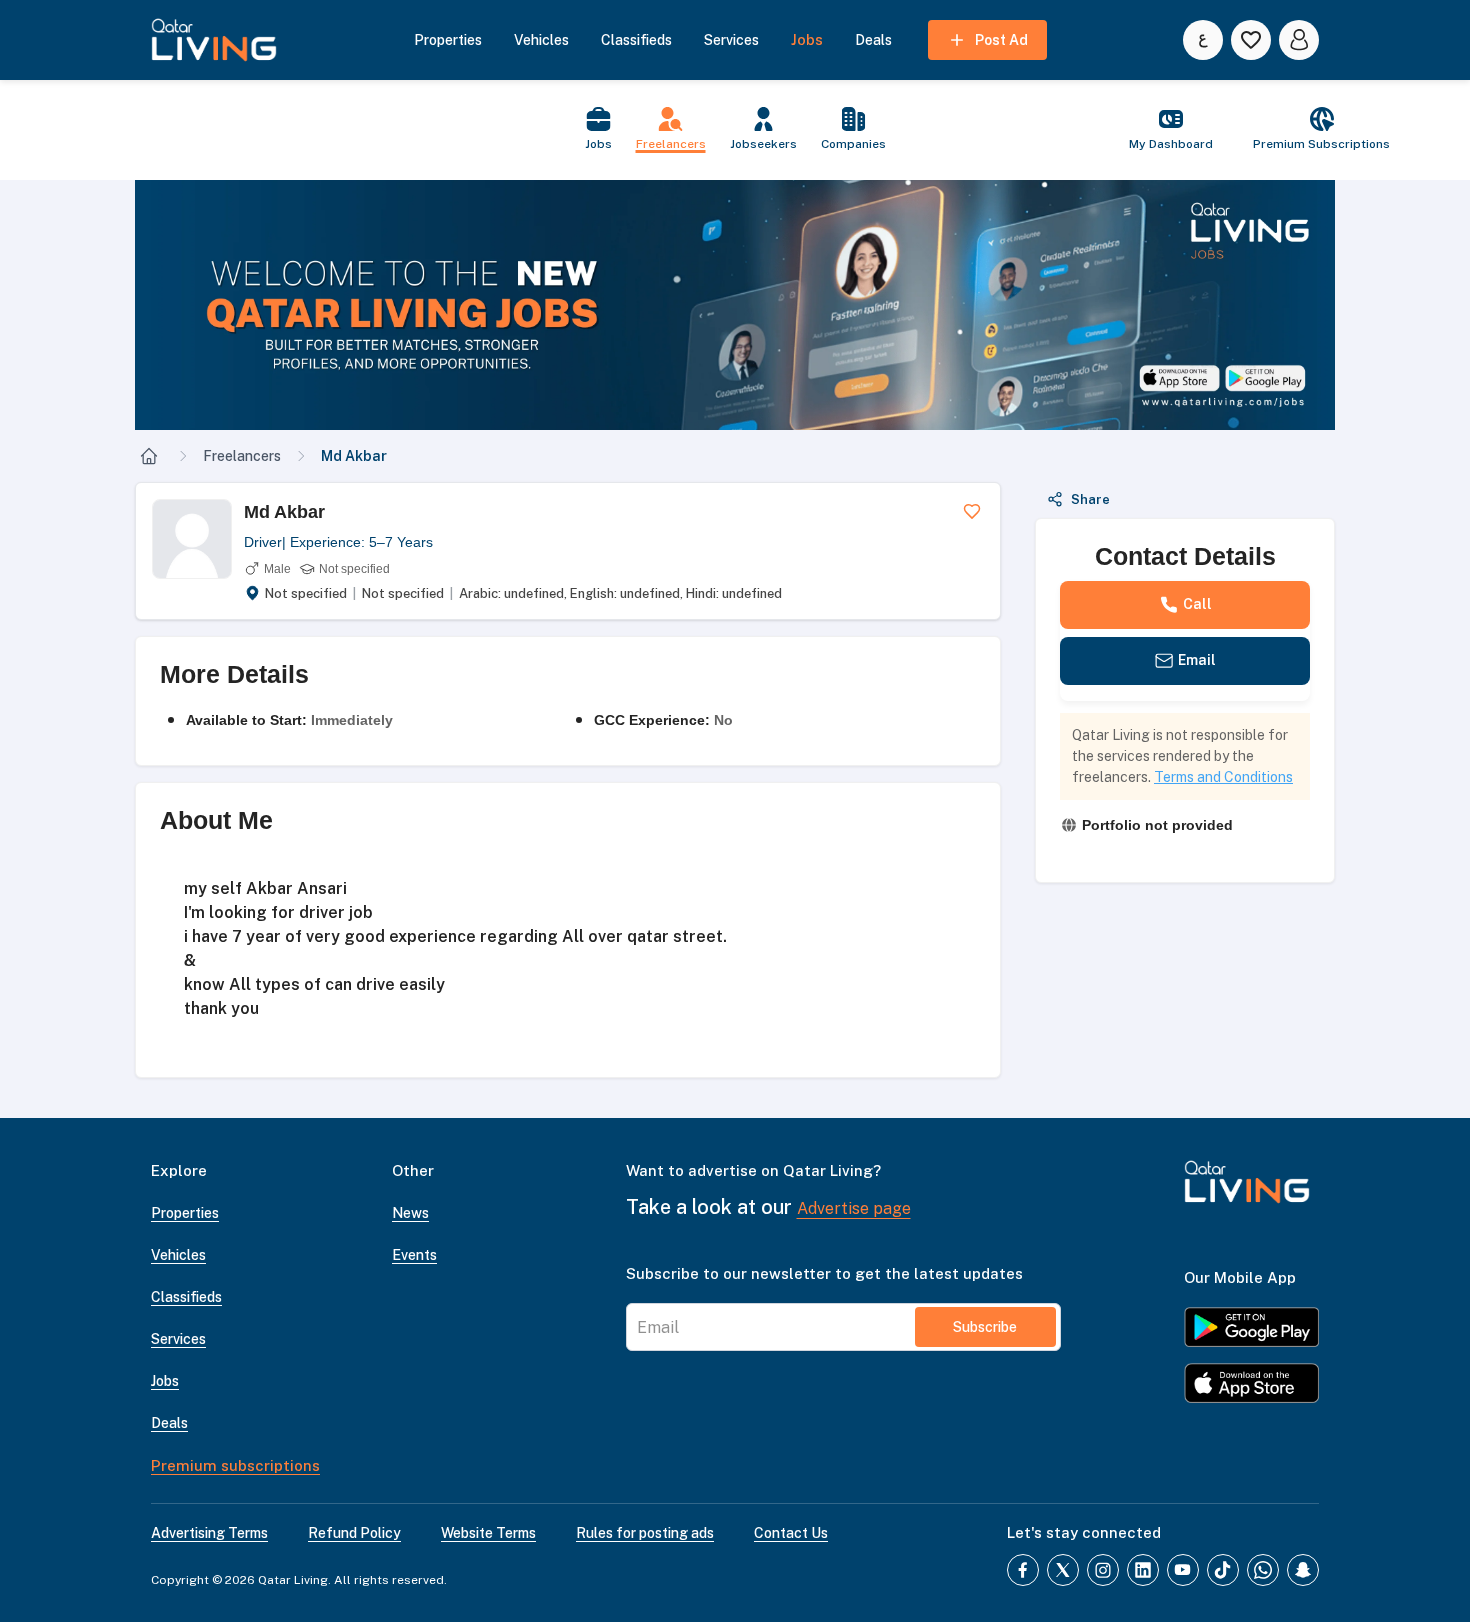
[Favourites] (1251, 40)
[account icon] (1299, 40)
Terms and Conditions (1223, 777)
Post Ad (1001, 40)
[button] (735, 305)
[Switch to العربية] (1203, 40)
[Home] (149, 456)
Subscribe (985, 1327)
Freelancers (242, 456)
